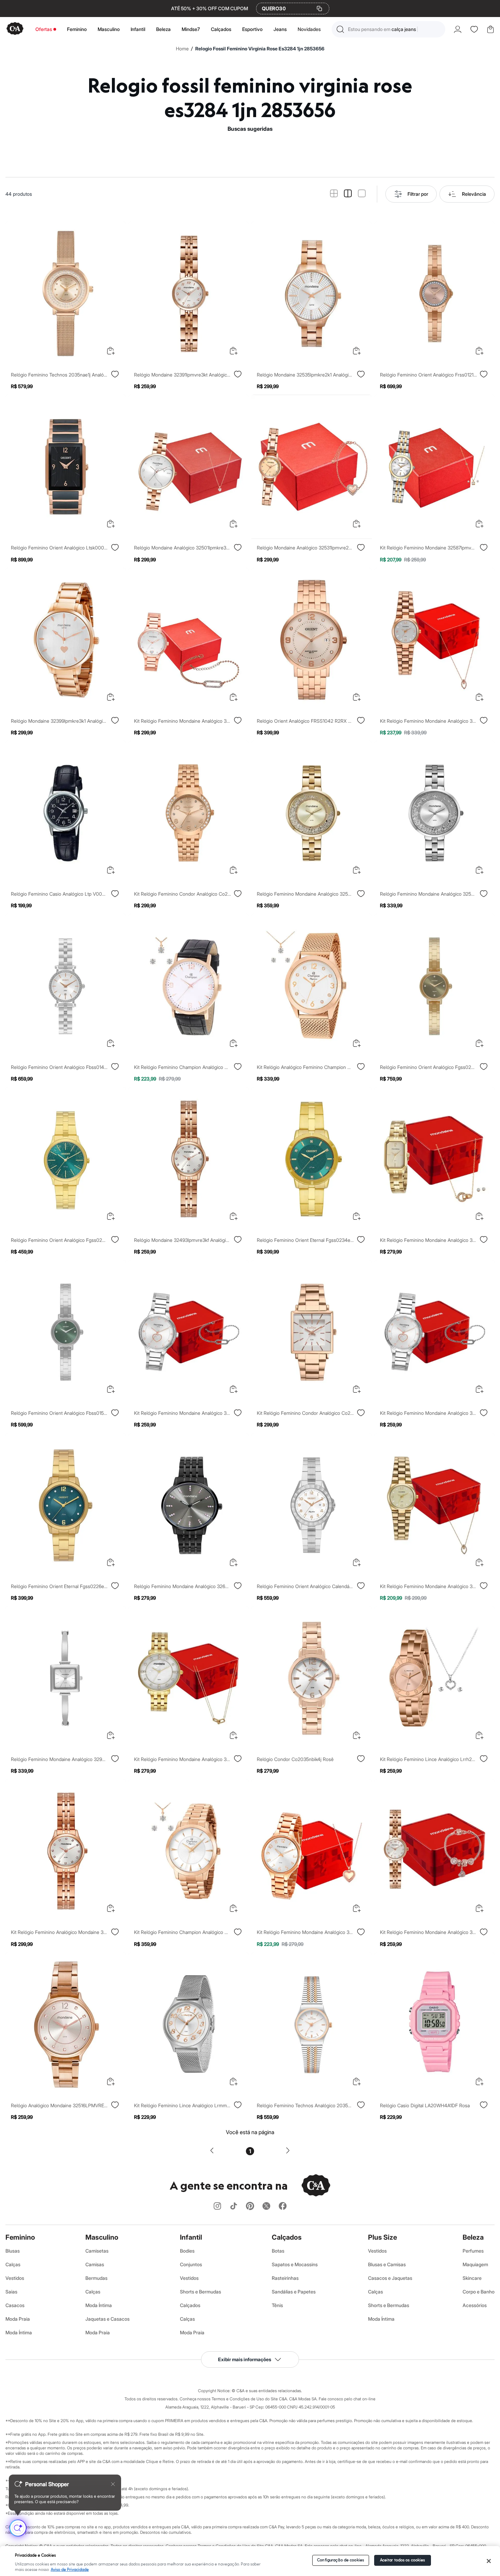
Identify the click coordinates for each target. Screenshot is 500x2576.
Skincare (472, 2278)
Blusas (13, 2251)
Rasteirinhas (285, 2278)
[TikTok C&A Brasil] (234, 2206)
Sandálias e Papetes (294, 2292)
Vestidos (15, 2278)
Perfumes (473, 2251)
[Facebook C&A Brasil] (283, 2206)
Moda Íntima (19, 2332)
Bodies (187, 2251)
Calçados (221, 29)
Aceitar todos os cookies (403, 2560)
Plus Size (382, 2237)
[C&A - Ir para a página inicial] (15, 29)
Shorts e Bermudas (201, 2292)
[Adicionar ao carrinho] (111, 351)
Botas (278, 2251)
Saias (11, 2292)
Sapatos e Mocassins (295, 2264)
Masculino (109, 29)
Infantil (138, 29)
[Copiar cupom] (319, 9)
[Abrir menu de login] (458, 29)
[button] (388, 29)
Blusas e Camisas (387, 2264)
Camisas (95, 2264)
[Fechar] (489, 2561)
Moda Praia (18, 2319)
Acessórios (475, 2305)
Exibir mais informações (245, 2359)
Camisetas (97, 2251)
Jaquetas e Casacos (107, 2319)
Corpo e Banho (479, 2292)
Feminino (77, 29)
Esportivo (252, 29)
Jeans (280, 29)
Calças (13, 2264)
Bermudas (96, 2278)
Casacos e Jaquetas (390, 2278)
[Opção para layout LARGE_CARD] (362, 194)
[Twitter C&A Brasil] (266, 2206)
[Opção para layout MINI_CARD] (334, 194)
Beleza (163, 29)
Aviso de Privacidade (70, 2570)
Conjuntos (191, 2264)
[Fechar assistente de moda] (113, 2484)
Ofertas (44, 29)
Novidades (309, 29)
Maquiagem (475, 2264)
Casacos (15, 2305)
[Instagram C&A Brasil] (217, 2206)
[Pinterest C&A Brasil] (250, 2206)
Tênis (277, 2305)
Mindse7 (191, 29)
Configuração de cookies (340, 2560)
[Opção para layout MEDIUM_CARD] (348, 194)
